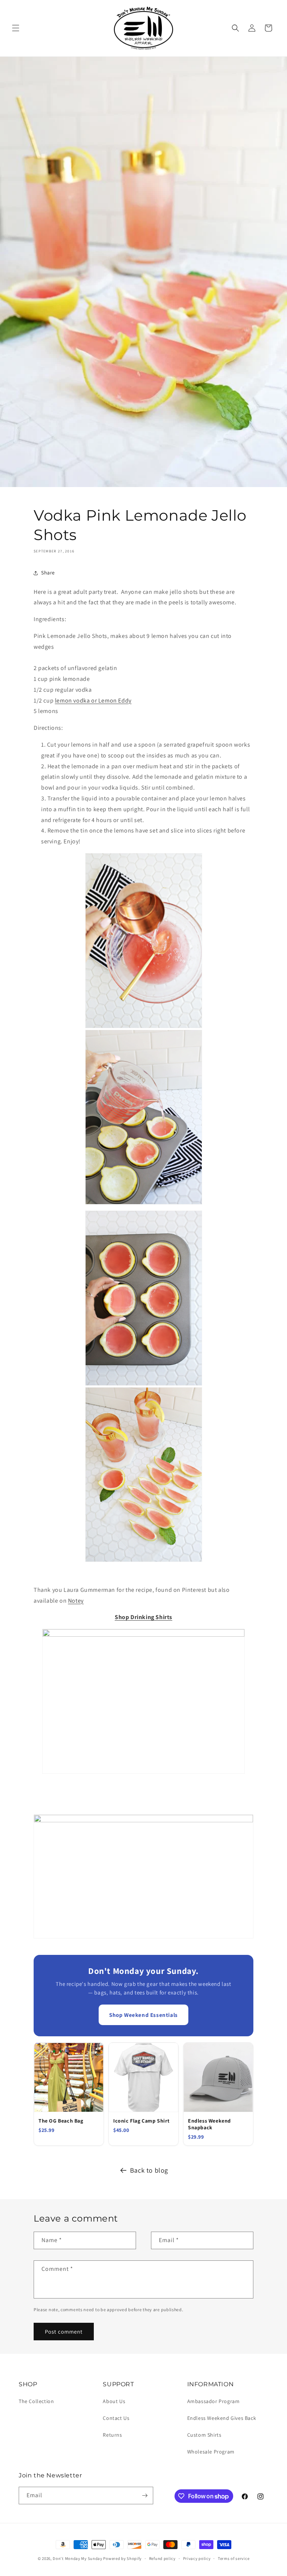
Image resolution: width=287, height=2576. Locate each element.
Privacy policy (197, 2558)
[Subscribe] (145, 2496)
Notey (76, 1601)
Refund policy (162, 2558)
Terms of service (234, 2558)
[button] (16, 28)
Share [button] (48, 573)
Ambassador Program (214, 2401)
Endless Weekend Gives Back (222, 2418)
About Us (114, 2401)
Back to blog (149, 2170)
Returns (112, 2435)
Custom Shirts (204, 2435)
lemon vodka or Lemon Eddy (93, 700)
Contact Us (116, 2418)
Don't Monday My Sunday (77, 2558)
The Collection (36, 2401)
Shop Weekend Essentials (143, 2015)
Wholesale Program (211, 2452)
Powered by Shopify (122, 2558)
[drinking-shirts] (143, 1635)
